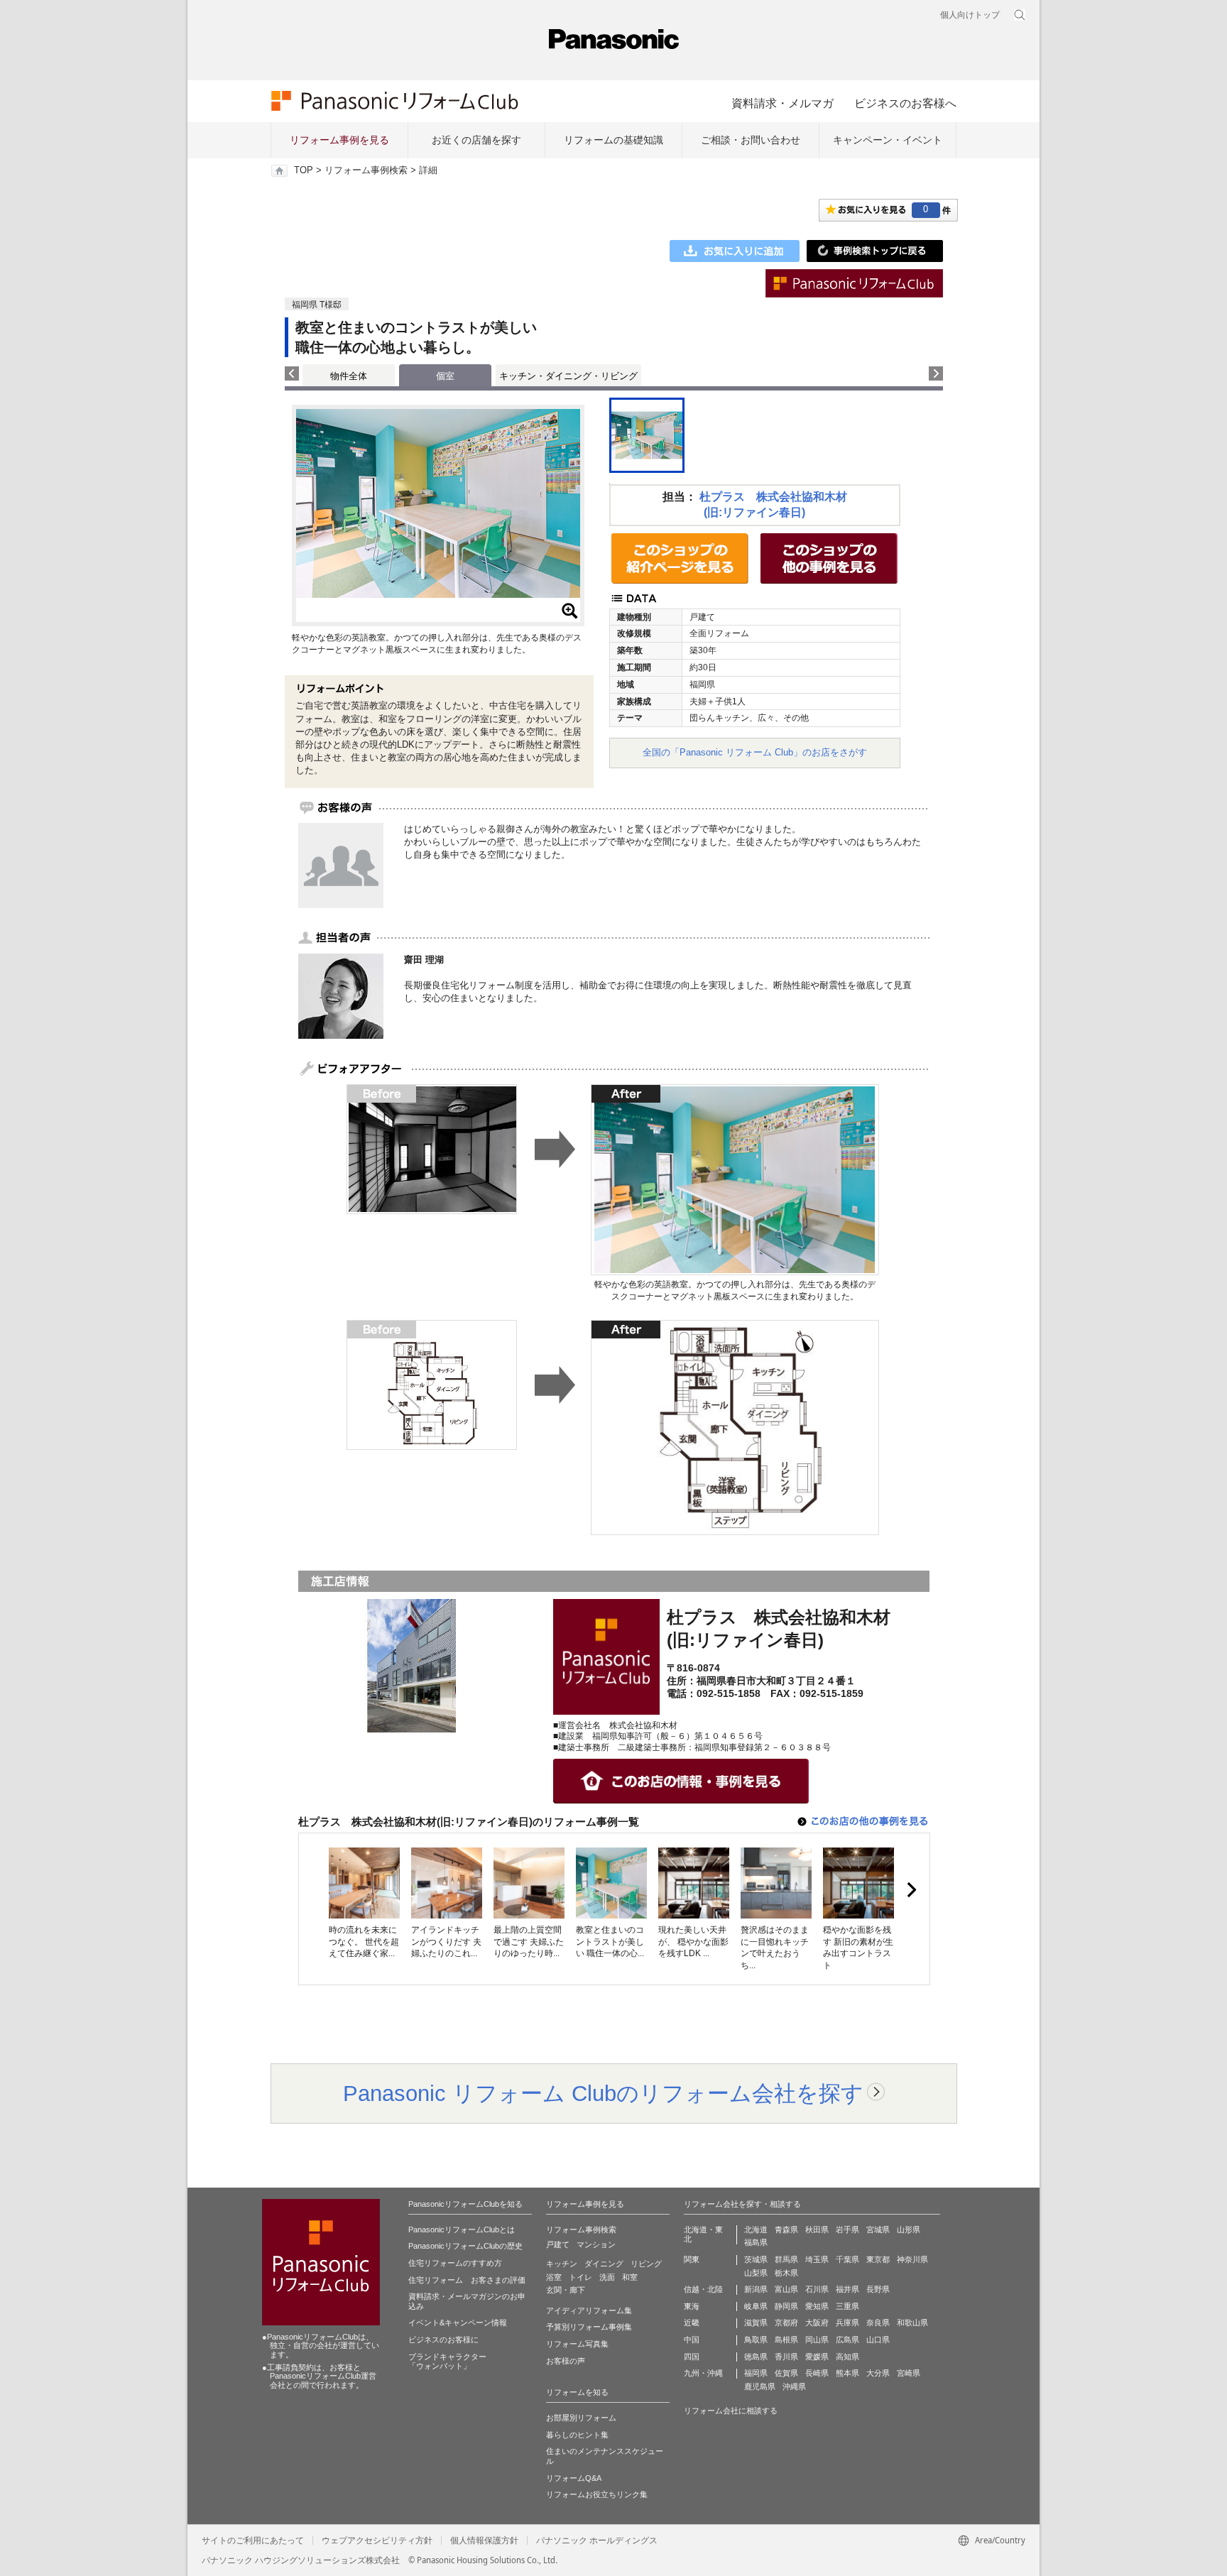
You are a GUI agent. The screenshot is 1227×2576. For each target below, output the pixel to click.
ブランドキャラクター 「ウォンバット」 (447, 2362)
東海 (692, 2306)
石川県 (817, 2289)
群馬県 (786, 2259)
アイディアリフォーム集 (589, 2310)
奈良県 (878, 2323)
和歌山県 (912, 2323)
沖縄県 (794, 2386)
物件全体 (349, 376)
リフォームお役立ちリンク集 (597, 2494)
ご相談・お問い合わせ (751, 140)
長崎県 (817, 2373)
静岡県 (786, 2306)
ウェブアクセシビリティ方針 (377, 2540)
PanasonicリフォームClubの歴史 (465, 2246)
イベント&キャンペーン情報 (458, 2323)
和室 (630, 2277)
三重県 (847, 2306)
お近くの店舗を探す (476, 140)
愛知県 (817, 2306)
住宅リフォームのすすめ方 (455, 2263)
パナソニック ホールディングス (597, 2540)
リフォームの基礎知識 (613, 140)
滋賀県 (756, 2323)
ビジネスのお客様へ (905, 103)
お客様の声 (566, 2361)
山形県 (909, 2230)
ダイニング (604, 2264)
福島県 (756, 2242)
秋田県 (817, 2230)
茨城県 (756, 2259)
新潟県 (756, 2289)
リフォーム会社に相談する (731, 2411)
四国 (692, 2357)
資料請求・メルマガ (782, 103)
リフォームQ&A (574, 2478)
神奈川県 (912, 2259)
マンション (596, 2244)
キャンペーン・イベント (888, 140)
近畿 (692, 2323)
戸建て (558, 2244)
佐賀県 (786, 2373)
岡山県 (817, 2340)
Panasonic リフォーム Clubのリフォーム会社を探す (603, 2093)
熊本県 (847, 2373)
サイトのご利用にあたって (253, 2540)
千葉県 (847, 2259)
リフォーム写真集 (577, 2344)
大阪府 (817, 2323)
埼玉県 (817, 2259)
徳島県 (756, 2357)
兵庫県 (847, 2323)
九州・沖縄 (703, 2373)
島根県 (786, 2340)
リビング (646, 2264)
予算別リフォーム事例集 (589, 2327)
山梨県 (756, 2273)
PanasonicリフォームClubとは (462, 2230)
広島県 (847, 2340)
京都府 (786, 2323)
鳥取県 (756, 2340)
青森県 (786, 2230)
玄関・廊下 (566, 2290)
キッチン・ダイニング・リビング (568, 376)
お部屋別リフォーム (581, 2418)
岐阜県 (756, 2306)
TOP (304, 170)
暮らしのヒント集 (577, 2435)
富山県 (786, 2289)
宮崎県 (909, 2373)
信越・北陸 (703, 2289)
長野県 (878, 2289)
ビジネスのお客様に (443, 2340)
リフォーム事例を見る (339, 140)
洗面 (607, 2277)
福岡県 (756, 2373)
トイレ (580, 2277)
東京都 (878, 2259)
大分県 (878, 2373)
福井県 (847, 2289)
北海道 (756, 2230)
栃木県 (786, 2273)
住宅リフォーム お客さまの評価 (467, 2280)
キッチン (562, 2264)
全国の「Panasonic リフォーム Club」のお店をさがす (755, 752)
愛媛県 (817, 2357)
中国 (692, 2340)
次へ (911, 1890)
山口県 (878, 2340)
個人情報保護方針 (484, 2540)
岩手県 (847, 2230)
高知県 (847, 2357)
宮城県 (878, 2230)
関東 (692, 2259)
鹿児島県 (760, 2386)
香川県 (786, 2357)
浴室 (554, 2277)
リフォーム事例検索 (366, 170)
